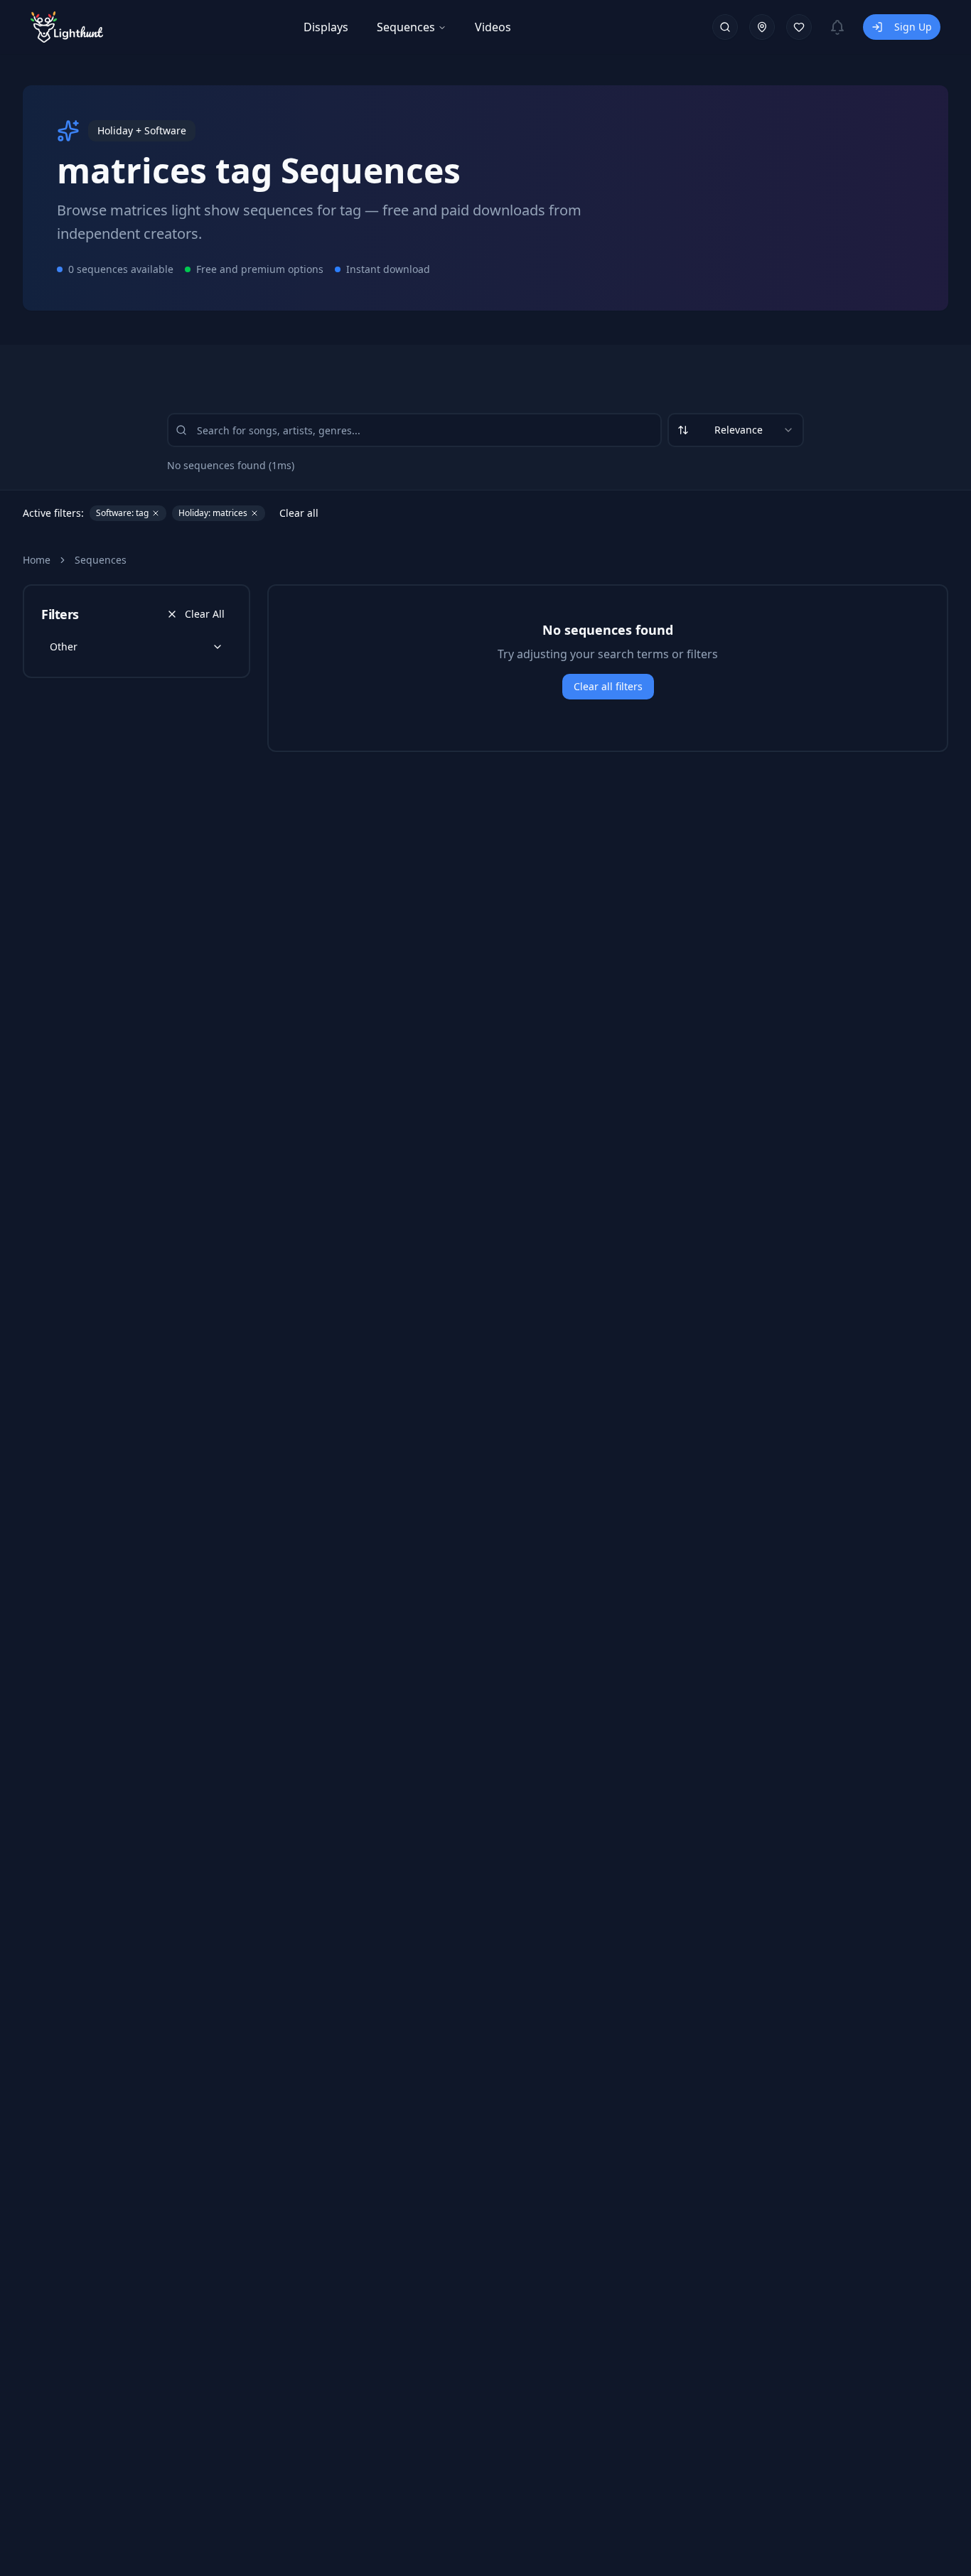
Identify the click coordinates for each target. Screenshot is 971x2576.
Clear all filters (608, 686)
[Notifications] (837, 27)
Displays (326, 27)
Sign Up (913, 27)
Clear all (299, 513)
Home (37, 560)
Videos (493, 27)
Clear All (205, 614)
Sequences (406, 27)
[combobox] (736, 430)
